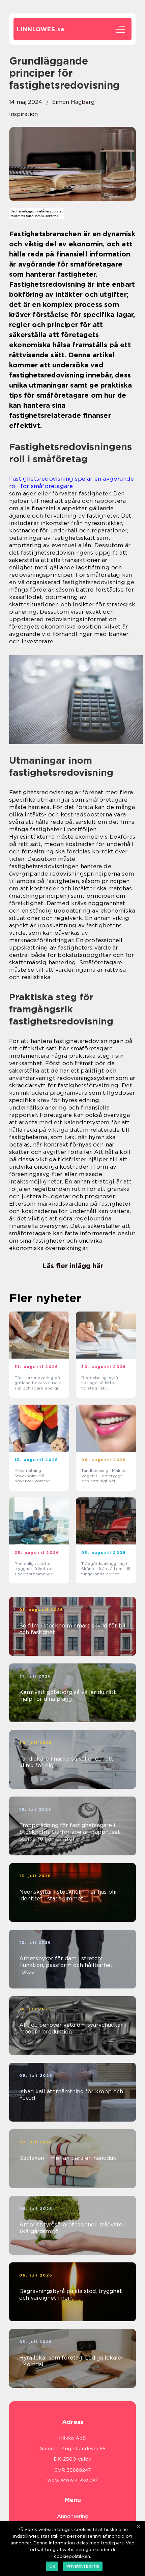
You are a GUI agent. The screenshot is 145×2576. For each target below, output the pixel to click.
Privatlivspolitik (83, 2566)
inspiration (23, 114)
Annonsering (73, 2516)
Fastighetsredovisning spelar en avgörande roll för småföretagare (71, 482)
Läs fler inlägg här (73, 1266)
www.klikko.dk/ (79, 2480)
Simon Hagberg (73, 102)
